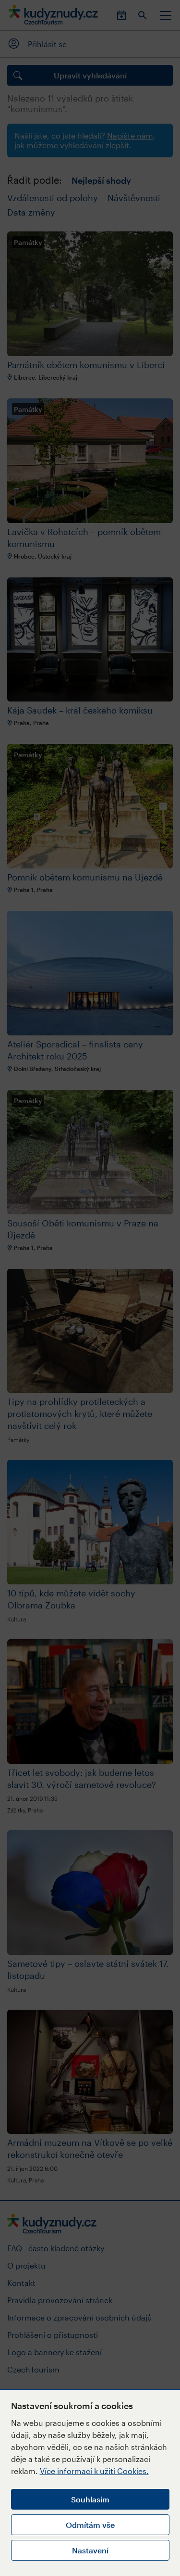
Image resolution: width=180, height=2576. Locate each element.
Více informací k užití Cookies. (94, 2471)
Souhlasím (90, 2499)
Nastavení (90, 2550)
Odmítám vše (90, 2525)
